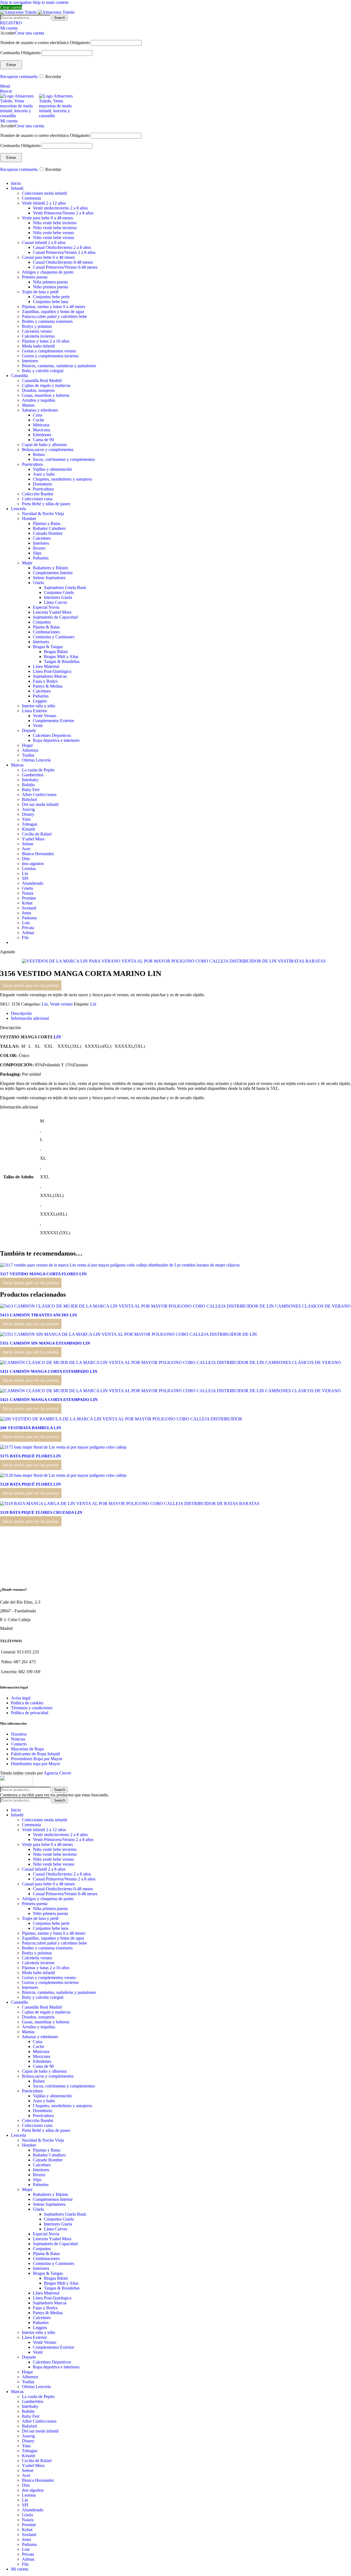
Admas (28, 933)
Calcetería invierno (38, 336)
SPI (25, 878)
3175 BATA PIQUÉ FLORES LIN (30, 1456)
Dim (26, 859)
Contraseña (20, 53)
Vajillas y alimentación (52, 469)
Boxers (39, 548)
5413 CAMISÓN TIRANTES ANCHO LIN (39, 1315)
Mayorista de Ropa (27, 1749)
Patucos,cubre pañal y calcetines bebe (54, 316)
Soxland (29, 908)
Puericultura (32, 464)
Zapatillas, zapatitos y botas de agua (53, 311)
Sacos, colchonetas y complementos (64, 459)
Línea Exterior (34, 711)
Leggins (40, 701)
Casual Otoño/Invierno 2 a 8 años (62, 247)
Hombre (29, 519)
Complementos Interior (53, 573)
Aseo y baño (44, 474)
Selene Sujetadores (49, 578)
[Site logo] (19, 12)
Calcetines (42, 538)
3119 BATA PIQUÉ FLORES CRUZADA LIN (41, 1512)
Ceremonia (31, 198)
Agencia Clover (57, 1773)
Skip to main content (50, 2)
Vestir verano (61, 1004)
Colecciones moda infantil (44, 193)
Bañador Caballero (49, 528)
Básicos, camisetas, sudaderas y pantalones (59, 366)
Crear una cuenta (29, 33)
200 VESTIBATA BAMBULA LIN (31, 1428)
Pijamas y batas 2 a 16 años (46, 341)
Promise (29, 898)
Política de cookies (27, 1703)
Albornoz (30, 750)
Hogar (27, 745)
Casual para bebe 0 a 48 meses (48, 257)
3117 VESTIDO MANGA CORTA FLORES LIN (43, 1274)
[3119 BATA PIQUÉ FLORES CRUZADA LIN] (130, 1504)
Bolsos (39, 454)
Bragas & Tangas (48, 647)
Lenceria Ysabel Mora (52, 612)
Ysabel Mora (33, 839)
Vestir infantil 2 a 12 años (44, 203)
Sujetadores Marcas (50, 676)
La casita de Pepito (38, 770)
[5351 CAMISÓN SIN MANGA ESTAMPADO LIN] (128, 1334)
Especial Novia (46, 607)
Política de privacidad (30, 1713)
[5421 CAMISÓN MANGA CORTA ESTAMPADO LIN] (170, 1391)
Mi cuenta (20, 2569)
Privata (28, 928)
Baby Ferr (31, 790)
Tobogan (30, 824)
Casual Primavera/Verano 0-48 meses (65, 267)
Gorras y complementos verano (49, 351)
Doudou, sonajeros (38, 390)
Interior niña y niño (39, 706)
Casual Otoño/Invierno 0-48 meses (63, 262)
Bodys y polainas (37, 326)
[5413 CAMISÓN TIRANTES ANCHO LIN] (175, 1306)
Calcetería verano (37, 331)
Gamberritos (33, 775)
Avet (26, 849)
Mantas (28, 405)
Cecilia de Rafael (37, 834)
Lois (26, 923)
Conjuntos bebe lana (51, 302)
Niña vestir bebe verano (53, 233)
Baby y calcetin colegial (43, 371)
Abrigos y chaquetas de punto (48, 272)
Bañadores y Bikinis (50, 568)
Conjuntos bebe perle (51, 297)
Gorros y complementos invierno (50, 356)
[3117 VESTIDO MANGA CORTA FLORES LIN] (120, 1265)
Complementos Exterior (53, 721)
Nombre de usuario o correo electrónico (45, 43)
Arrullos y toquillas (39, 400)
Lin (25, 873)
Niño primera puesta (50, 287)
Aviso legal (21, 1698)
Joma (26, 913)
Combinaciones (46, 632)
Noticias (18, 1739)
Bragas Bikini (56, 652)
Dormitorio (43, 484)
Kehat (27, 903)
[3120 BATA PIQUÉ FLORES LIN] (63, 1475)
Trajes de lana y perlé (40, 292)
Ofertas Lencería (36, 760)
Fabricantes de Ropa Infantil (35, 1754)
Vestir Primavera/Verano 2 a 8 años (63, 213)
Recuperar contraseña (19, 77)
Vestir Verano (45, 716)
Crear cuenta (11, 7)
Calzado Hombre (48, 533)
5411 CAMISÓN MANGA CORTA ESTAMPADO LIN (49, 1371)
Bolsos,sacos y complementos (48, 450)
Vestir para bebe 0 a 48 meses (47, 218)
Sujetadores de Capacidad (55, 617)
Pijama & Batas (46, 627)
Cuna (38, 415)
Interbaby (30, 780)
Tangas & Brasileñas (62, 661)
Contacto (19, 1744)
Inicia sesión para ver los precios (31, 985)
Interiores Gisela (58, 597)
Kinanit (28, 829)
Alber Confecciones (39, 795)
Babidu (28, 785)
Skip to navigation (16, 2)
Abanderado (33, 883)
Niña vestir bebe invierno (55, 223)
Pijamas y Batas (47, 523)
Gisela (38, 583)
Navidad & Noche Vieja (43, 514)
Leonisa (29, 868)
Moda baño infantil (38, 346)
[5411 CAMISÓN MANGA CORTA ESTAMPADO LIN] (170, 1362)
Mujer (27, 563)
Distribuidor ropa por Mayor (36, 1764)
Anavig (28, 809)
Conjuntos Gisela (59, 592)
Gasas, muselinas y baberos (46, 395)
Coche (39, 420)
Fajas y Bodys (45, 681)
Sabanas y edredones (40, 410)
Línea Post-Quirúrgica (52, 671)
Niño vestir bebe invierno (55, 228)
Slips (37, 553)
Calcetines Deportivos (52, 735)
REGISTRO (11, 23)
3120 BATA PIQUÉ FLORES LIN (30, 1484)
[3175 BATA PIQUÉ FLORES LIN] (63, 1447)
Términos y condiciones (32, 1708)
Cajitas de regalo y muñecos (46, 385)
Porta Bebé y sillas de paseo (46, 504)
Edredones (42, 435)
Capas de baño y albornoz (44, 445)
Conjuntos (42, 622)
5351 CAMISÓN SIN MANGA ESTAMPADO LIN (45, 1343)
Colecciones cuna (37, 499)
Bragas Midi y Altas (61, 657)
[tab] (21, 1013)
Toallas (28, 755)
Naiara (28, 893)
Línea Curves (56, 602)
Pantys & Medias (48, 686)
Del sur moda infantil (40, 804)
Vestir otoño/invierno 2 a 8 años (60, 208)
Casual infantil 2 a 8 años (44, 242)
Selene (28, 844)
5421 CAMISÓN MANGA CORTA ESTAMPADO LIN (49, 1400)
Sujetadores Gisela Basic (65, 588)
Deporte (29, 730)
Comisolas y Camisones (54, 637)
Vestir (38, 726)
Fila (25, 937)
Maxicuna (42, 430)
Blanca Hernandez (38, 854)
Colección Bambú (38, 494)
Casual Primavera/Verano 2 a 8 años (64, 252)
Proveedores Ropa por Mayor (37, 1759)
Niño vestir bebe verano (54, 238)
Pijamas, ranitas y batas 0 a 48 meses (54, 307)
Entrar (11, 65)
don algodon (33, 864)
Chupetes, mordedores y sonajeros (63, 479)
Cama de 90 (43, 440)
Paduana (29, 918)
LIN (57, 1037)
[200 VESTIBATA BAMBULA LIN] (121, 1419)
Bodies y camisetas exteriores (47, 321)
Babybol (29, 799)
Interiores (30, 361)
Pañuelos (41, 558)
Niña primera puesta (50, 282)
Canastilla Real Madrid (42, 380)
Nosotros (19, 1734)
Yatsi (26, 819)
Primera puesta (35, 277)
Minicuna (41, 425)
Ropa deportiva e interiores (56, 740)
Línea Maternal (46, 666)
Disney (28, 814)
